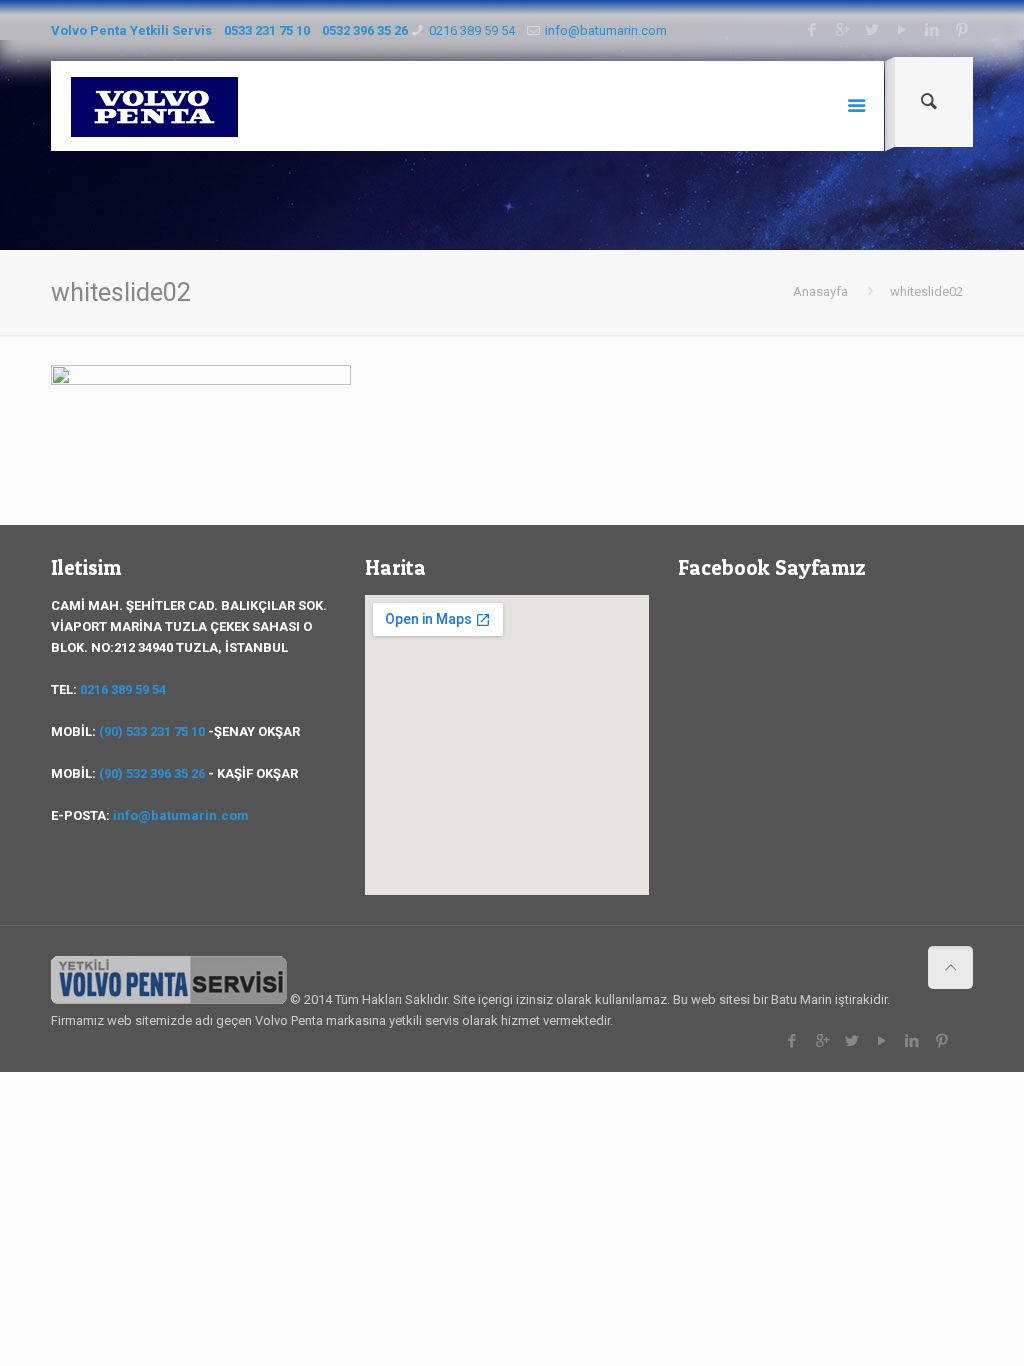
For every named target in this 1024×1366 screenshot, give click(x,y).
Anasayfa (820, 291)
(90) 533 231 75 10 (152, 731)
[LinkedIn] (932, 30)
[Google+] (842, 30)
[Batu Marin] (154, 106)
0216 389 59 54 (472, 30)
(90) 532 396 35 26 (152, 773)
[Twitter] (872, 30)
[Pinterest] (962, 30)
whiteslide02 (926, 291)
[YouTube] (902, 30)
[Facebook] (812, 30)
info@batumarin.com (606, 30)
